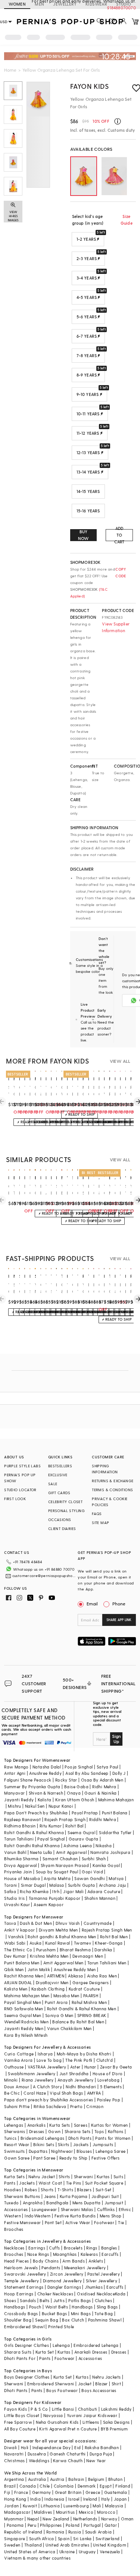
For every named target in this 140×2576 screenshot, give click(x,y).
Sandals (28, 2300)
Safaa (10, 1891)
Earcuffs (110, 2254)
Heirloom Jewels (21, 2268)
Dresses (37, 2131)
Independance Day (52, 2447)
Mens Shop (111, 2216)
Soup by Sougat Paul (57, 1872)
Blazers (84, 2190)
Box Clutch (73, 2320)
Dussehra (37, 2454)
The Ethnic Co (18, 1950)
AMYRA (94, 2093)
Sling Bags (107, 2307)
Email (92, 1604)
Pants (10, 2183)
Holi (25, 2447)
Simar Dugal (33, 1885)
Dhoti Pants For (20, 2358)
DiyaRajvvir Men (52, 1982)
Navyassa (53, 2415)
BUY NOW (83, 535)
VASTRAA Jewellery (47, 2067)
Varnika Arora (18, 2060)
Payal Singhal (51, 1839)
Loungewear (44, 2209)
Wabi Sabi (15, 1943)
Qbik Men (14, 1969)
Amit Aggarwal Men (63, 1963)
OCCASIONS (60, 1520)
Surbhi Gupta (82, 1885)
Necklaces (14, 2248)
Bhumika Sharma (21, 1859)
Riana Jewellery (38, 2080)
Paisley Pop (109, 2100)
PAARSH (91, 1996)
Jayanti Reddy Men (24, 2028)
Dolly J (119, 1773)
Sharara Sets (78, 2131)
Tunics (10, 2138)
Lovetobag (109, 2080)
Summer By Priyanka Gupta (32, 1787)
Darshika (103, 1950)
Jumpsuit (114, 2203)
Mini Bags (81, 2313)
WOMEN (17, 4)
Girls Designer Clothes (27, 2345)
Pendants (51, 2268)
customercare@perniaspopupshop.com (44, 1576)
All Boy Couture (20, 2429)
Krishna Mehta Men (49, 1956)
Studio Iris (14, 1898)
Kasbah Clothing (48, 1989)
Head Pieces (16, 2261)
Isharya (45, 2054)
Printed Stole (61, 2327)
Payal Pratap (85, 1813)
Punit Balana (115, 1813)
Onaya (74, 1793)
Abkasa (75, 1976)
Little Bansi (63, 2409)
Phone (119, 1604)
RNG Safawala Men (24, 2009)
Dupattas (38, 2151)
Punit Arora (56, 2002)
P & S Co (39, 2409)
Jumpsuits (103, 2144)
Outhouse (14, 2067)
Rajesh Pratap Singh (65, 1819)
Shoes (10, 2300)
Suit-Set (104, 2190)
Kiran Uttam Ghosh (75, 1800)
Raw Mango (16, 1767)
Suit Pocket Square (104, 2183)
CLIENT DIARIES (62, 1529)
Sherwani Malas (77, 2209)
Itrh (56, 1891)
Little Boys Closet (22, 2415)
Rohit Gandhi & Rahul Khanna (34, 1832)
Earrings (37, 2248)
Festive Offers (106, 2158)
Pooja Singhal (79, 1767)
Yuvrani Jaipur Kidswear (92, 2415)
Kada (120, 2294)
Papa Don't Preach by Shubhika (36, 1813)
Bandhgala (57, 2203)
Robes (31, 2190)
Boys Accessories (99, 2390)
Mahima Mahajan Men (27, 1996)
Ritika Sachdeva (50, 2106)
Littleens (91, 2422)
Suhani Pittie (17, 2106)
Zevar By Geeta (116, 2067)
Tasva (10, 1923)
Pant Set (53, 2222)
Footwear (104, 2222)
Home (10, 70)
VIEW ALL (120, 1061)
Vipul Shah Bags (66, 2093)
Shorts (47, 2190)
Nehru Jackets (106, 2377)
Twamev (83, 1943)
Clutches (103, 2300)
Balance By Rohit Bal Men (78, 2022)
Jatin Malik (39, 1969)
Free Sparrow (18, 2422)
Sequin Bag (47, 2320)
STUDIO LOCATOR (20, 1490)
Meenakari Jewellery (85, 2268)
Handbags (15, 2307)
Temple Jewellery (21, 2281)
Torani (10, 1885)
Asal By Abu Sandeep (87, 1773)
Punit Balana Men (22, 1963)
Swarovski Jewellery (25, 2274)
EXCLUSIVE (58, 1475)
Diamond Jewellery (63, 2281)
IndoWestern (38, 2216)
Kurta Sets (60, 2125)
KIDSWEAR (96, 4)
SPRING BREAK (92, 2015)
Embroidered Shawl (24, 2327)
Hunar (90, 2067)
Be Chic (12, 2093)
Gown (55, 2131)
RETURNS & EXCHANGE (113, 1481)
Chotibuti (88, 2409)
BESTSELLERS (60, 1466)
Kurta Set (45, 2352)
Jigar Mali (73, 1891)
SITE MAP (100, 1523)
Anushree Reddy (45, 1773)
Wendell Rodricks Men (26, 2022)
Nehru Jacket (42, 2177)
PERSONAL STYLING (66, 1511)
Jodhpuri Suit (105, 2196)
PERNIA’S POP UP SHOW (20, 1478)
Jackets (81, 2144)
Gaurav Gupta (84, 1839)
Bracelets (73, 2248)
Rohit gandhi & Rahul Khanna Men (62, 1937)
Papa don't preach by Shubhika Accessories (49, 2100)
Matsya (116, 1878)
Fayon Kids (90, 86)
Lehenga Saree (111, 2151)
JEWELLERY (65, 4)
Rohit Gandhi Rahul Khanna (32, 1846)
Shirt (116, 2384)
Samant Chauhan (60, 1859)
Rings (92, 2248)
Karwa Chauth (68, 2461)
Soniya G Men (59, 2015)
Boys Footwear (62, 2390)
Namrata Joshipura (110, 1852)
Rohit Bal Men (114, 1937)
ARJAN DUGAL (18, 1982)
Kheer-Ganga (109, 1943)
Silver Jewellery (102, 2281)
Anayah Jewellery (75, 2080)
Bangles (109, 2248)
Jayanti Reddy (19, 1800)
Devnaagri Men (88, 1956)
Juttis (59, 2300)
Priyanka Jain (18, 1872)
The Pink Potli (79, 2060)
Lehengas (14, 2125)
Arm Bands (74, 2261)
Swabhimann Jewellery (32, 2074)
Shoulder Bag (18, 2320)
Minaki (11, 2080)
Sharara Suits (18, 2352)
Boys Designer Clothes (27, 2377)
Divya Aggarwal (21, 1865)
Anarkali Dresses (91, 2352)
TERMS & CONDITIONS (112, 1490)
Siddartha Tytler (115, 1832)
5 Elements (111, 2087)
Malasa (57, 1885)
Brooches (14, 2229)
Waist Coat (50, 2183)
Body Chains (46, 2261)
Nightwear (62, 2151)
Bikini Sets (44, 2144)
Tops (99, 2131)
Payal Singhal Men (23, 2002)
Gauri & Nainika (100, 1793)
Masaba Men (66, 1996)
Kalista (45, 1800)
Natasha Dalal (47, 1767)
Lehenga (61, 2345)
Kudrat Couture (84, 1989)
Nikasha (104, 1846)
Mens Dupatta (87, 2203)
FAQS (97, 1514)
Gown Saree (17, 2158)
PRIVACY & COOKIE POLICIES (110, 1502)
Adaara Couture (104, 1891)
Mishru (14, 1806)
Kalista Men (16, 1989)
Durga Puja (101, 2454)
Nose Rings (38, 2254)
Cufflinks (106, 2209)
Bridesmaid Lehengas (43, 2138)
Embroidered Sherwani (51, 2384)
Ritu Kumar (51, 1826)
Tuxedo (11, 2203)
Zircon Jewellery (67, 2274)
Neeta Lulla (41, 1852)
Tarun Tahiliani (19, 1839)
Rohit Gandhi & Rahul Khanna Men (82, 2009)
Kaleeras (89, 2254)
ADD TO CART (119, 535)
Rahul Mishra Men (89, 2002)
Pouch (35, 2307)
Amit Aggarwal (71, 1852)
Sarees (81, 2125)
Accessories (16, 2209)
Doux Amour (17, 2087)
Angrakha (33, 2203)
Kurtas (103, 2177)
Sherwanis (15, 2131)
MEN (39, 4)
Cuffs (54, 2248)
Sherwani (83, 2177)
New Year (96, 2461)
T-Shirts (65, 2190)
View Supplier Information (116, 627)
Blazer (101, 2384)
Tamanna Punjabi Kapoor (55, 1898)
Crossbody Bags (21, 2313)
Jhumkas (94, 2287)
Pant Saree (44, 2158)
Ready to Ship (74, 2158)
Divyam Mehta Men (58, 1930)
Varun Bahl (15, 1852)
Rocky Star (66, 1780)
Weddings (39, 2461)
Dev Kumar (15, 1956)
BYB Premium (114, 2429)
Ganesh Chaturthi (68, 2454)
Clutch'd (105, 2060)
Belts (44, 2300)
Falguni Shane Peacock (28, 1780)
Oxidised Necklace (96, 2294)
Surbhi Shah (94, 1859)
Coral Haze (35, 2093)
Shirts (64, 2177)
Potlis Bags (80, 2300)
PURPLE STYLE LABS (22, 1466)
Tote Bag (104, 2313)
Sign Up (116, 1739)
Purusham (46, 1950)
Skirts (63, 2144)
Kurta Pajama (74, 2196)
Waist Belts (57, 2307)
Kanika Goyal (106, 1865)
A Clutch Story (47, 2087)
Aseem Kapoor (49, 1904)
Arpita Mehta (57, 1878)
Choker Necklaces (55, 2294)
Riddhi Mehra (103, 1819)
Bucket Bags (54, 2313)
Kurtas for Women (109, 2125)
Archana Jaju (113, 1885)
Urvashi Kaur (17, 1904)
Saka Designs (116, 2422)
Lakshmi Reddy (116, 2409)
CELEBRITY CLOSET (65, 1502)
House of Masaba (22, 1878)
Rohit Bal (74, 1826)
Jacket (85, 2384)
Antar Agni (15, 1773)
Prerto (76, 2106)
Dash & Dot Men (36, 1923)
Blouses (84, 2151)
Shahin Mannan (100, 1898)
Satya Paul (108, 1767)
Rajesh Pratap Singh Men (107, 1930)
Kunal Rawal (57, 1943)
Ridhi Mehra (104, 1787)
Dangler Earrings (64, 2287)
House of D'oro (108, 2074)
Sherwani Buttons (22, 2196)
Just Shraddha (74, 2074)
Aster (75, 2067)
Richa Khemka (34, 1891)
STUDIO (124, 4)
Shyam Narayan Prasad (65, 1865)
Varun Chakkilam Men (69, 2028)
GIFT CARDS (59, 1493)
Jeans (50, 2196)
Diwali (10, 2447)
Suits (118, 2177)
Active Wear (78, 2222)
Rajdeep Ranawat (22, 1819)
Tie (121, 2222)
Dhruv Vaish (68, 1923)
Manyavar (14, 1793)
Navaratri (14, 2454)
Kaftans (116, 2131)
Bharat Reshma (75, 1950)
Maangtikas (65, 2254)
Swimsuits (15, 2151)
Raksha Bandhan (102, 2447)
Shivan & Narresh (46, 1793)
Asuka (35, 1943)
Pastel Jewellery (104, 2274)
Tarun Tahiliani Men (107, 1963)
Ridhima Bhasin (20, 1826)
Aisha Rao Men (102, 1976)
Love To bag (49, 2060)
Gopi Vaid (92, 1872)
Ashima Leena (78, 1846)
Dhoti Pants (80, 2138)
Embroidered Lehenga (96, 2345)
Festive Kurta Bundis (75, 2216)
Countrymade (98, 1923)
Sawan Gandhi (90, 1878)
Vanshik (16, 1937)
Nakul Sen (35, 1806)
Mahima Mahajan (116, 1800)
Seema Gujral (81, 1832)
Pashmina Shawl (105, 2320)
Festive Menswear (22, 2222)
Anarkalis (37, 2125)
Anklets (96, 2261)
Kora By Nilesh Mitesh (26, 2035)
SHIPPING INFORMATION (105, 1469)
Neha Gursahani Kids (57, 2422)
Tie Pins (74, 2183)
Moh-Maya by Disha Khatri (84, 2054)
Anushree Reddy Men (75, 1969)
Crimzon (95, 2106)
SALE (53, 1484)
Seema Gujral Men (23, 2015)
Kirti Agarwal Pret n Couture (68, 2429)
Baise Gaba (76, 1787)
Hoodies (13, 2190)
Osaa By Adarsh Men (102, 1780)
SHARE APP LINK (119, 1620)
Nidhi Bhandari (81, 2087)
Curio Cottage (19, 2054)
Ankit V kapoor (20, 1930)
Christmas (15, 2461)
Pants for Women (113, 2138)
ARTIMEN (56, 1976)
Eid (77, 2447)
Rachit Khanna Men (24, 1976)
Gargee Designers (91, 1982)
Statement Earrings (24, 2287)
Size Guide (127, 220)
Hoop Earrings (19, 2294)
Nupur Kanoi (61, 1806)
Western (13, 2216)
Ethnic (125, 2209)
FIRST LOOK (15, 1499)
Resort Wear (17, 2144)
